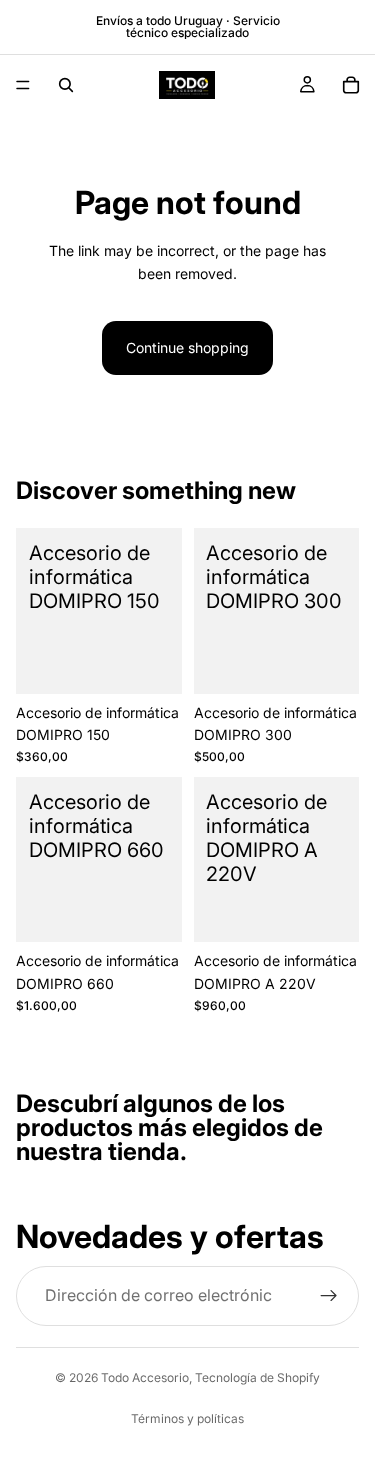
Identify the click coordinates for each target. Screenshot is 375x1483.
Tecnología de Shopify (257, 1377)
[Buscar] (66, 85)
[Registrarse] (329, 1296)
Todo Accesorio (145, 1377)
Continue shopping (187, 347)
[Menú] (23, 85)
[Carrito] (351, 85)
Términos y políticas (187, 1418)
